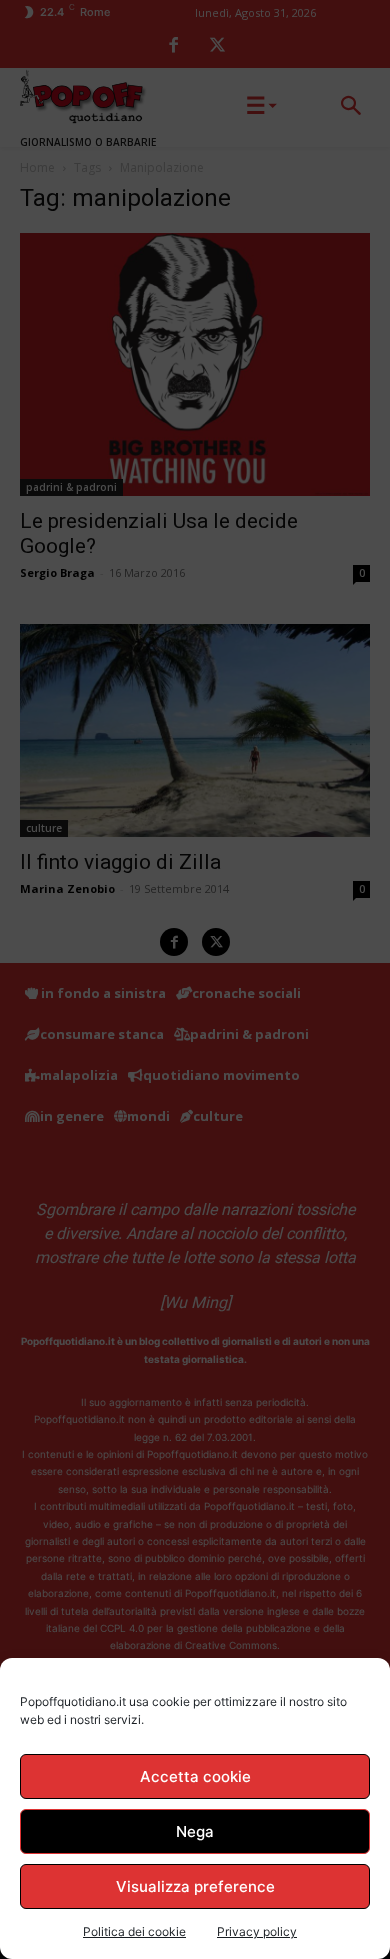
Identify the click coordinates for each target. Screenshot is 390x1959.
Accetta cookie (195, 1776)
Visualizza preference (195, 1886)
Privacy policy (257, 1931)
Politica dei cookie (134, 1931)
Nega (195, 1831)
